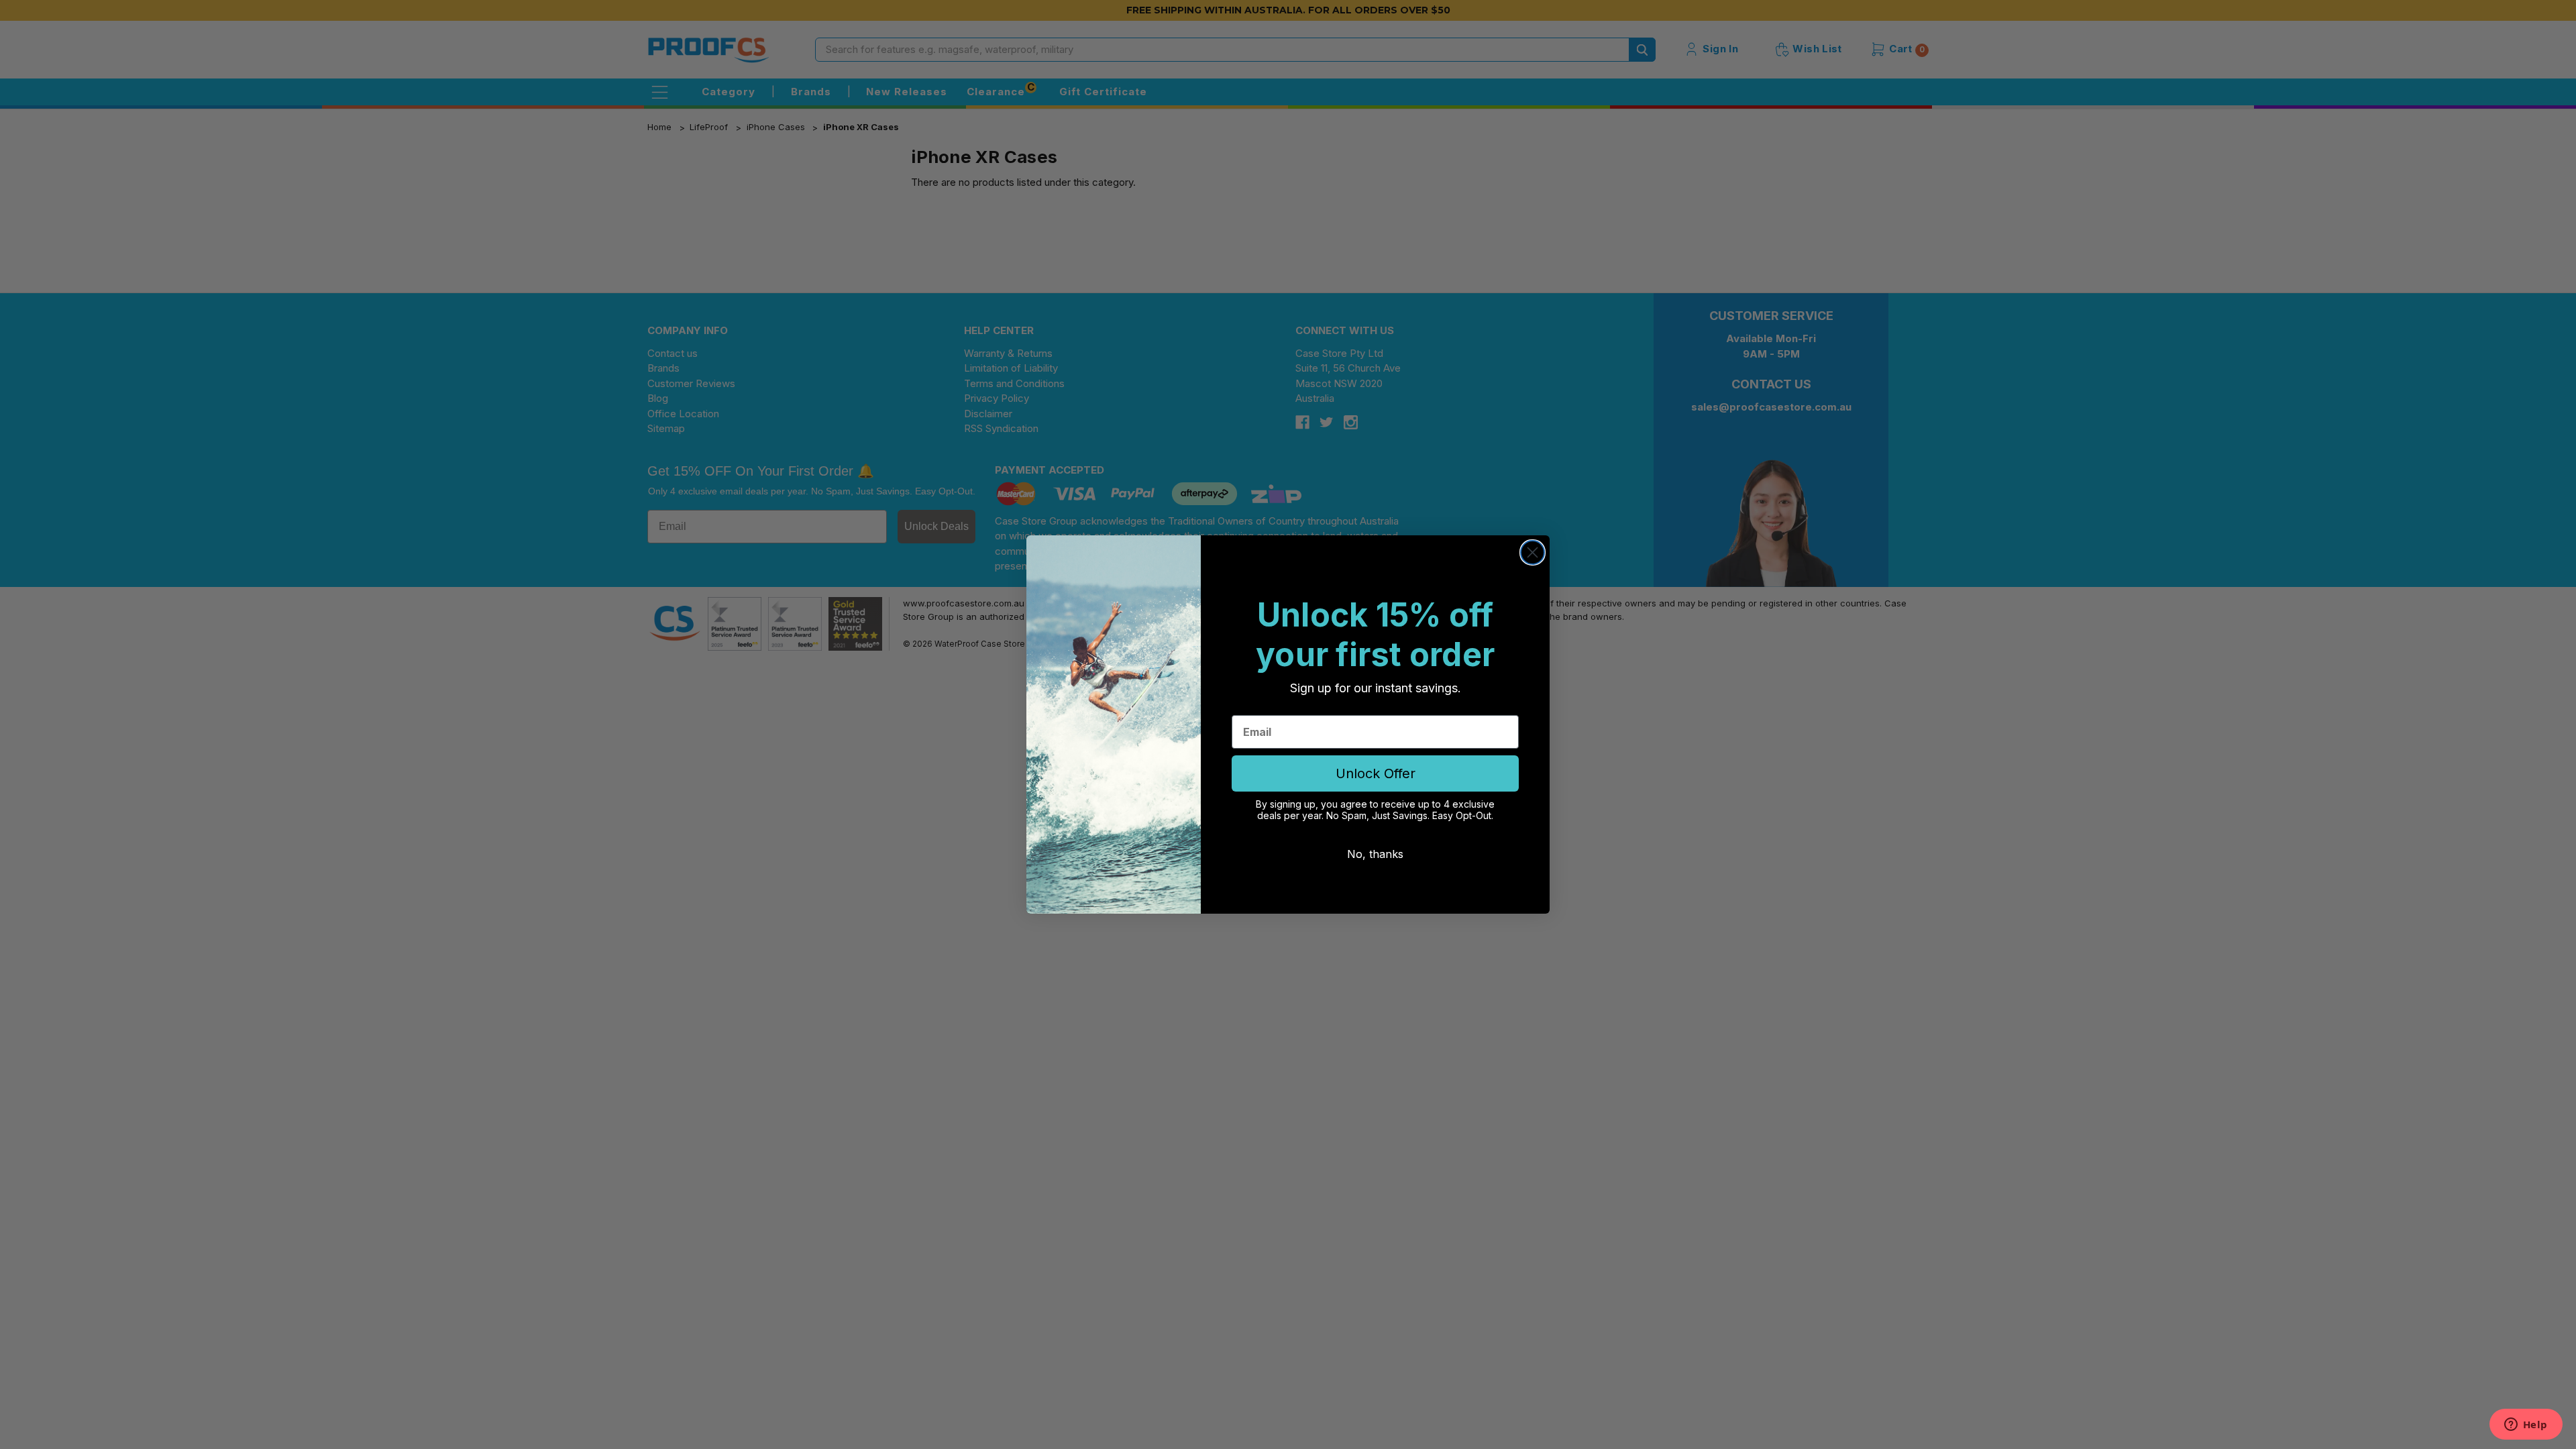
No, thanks (1375, 854)
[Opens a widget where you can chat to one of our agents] (2526, 1426)
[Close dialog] (1533, 552)
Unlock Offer (1376, 773)
